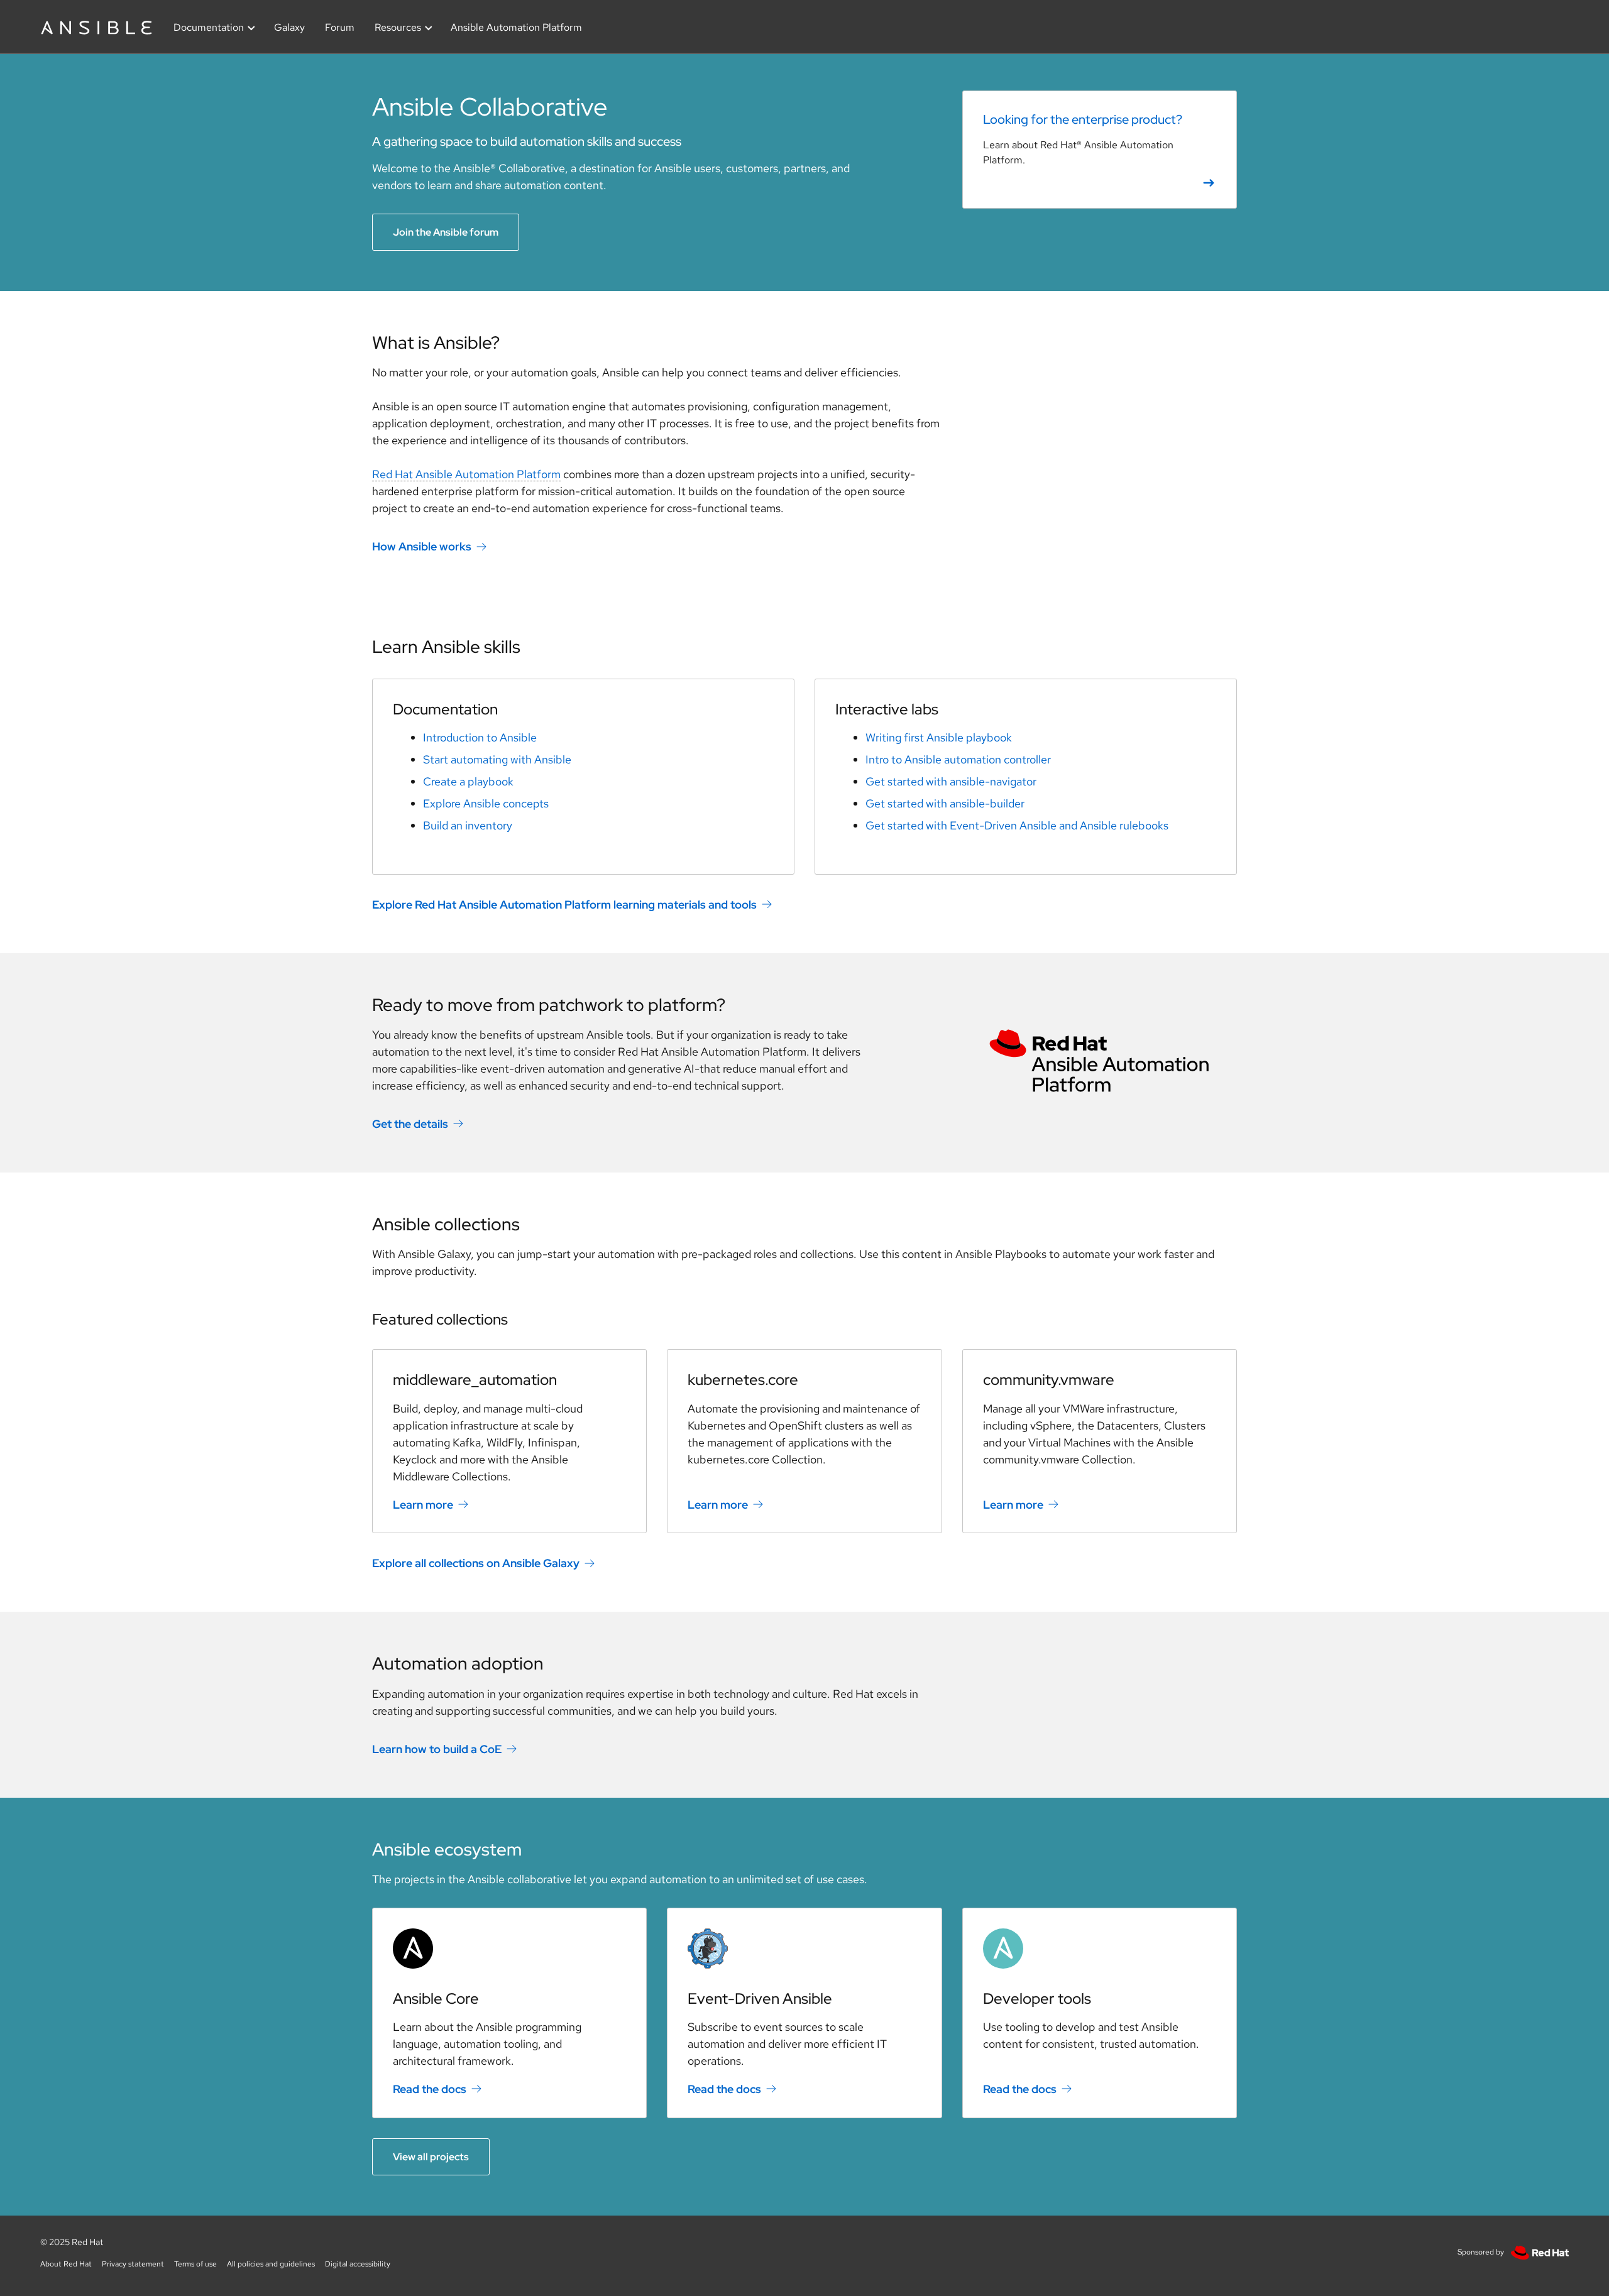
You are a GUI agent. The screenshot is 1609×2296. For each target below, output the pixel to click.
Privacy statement (133, 2264)
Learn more (423, 1504)
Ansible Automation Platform (516, 27)
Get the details (410, 1124)
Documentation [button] (209, 27)
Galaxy (289, 27)
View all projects (431, 2157)
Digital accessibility (358, 2264)
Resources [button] (398, 27)
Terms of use (195, 2264)
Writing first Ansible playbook (939, 737)
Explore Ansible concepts (486, 803)
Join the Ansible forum (446, 232)
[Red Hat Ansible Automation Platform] (1099, 1062)
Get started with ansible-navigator (951, 781)
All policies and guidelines (271, 2264)
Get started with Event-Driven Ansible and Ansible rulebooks (1017, 825)
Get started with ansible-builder (945, 803)
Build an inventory (468, 825)
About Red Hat (66, 2264)
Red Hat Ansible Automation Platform (466, 474)
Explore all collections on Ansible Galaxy (476, 1563)
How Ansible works (422, 546)
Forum (340, 27)
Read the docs (430, 2089)
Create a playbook (468, 781)
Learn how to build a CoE (437, 1749)
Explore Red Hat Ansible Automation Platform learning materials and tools (564, 905)
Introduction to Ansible (480, 737)
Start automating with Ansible (497, 759)
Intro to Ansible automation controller (958, 759)
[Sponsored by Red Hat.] (1537, 2252)
